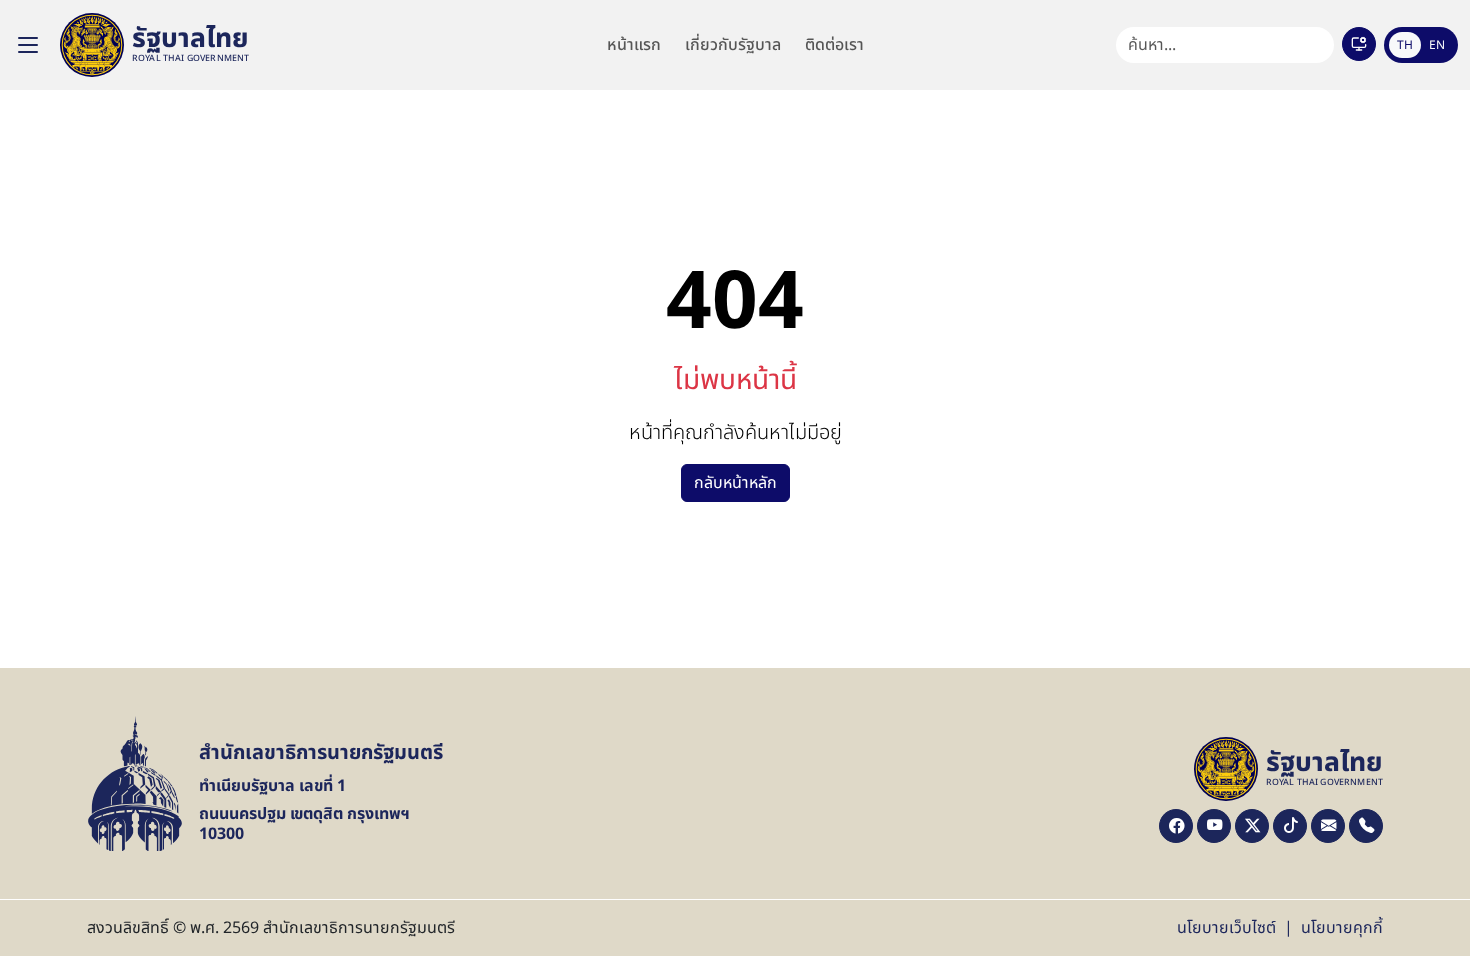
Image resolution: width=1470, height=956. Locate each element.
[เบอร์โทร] (1366, 826)
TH (1405, 45)
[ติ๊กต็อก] (1290, 826)
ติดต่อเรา (834, 45)
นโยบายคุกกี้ (1342, 928)
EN (1437, 45)
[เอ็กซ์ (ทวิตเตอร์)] (1252, 826)
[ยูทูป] (1214, 826)
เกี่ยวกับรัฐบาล (733, 45)
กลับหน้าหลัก (735, 483)
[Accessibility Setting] (1359, 44)
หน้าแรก (634, 45)
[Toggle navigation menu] (28, 45)
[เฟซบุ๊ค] (1176, 826)
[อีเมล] (1328, 826)
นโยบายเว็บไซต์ (1226, 928)
